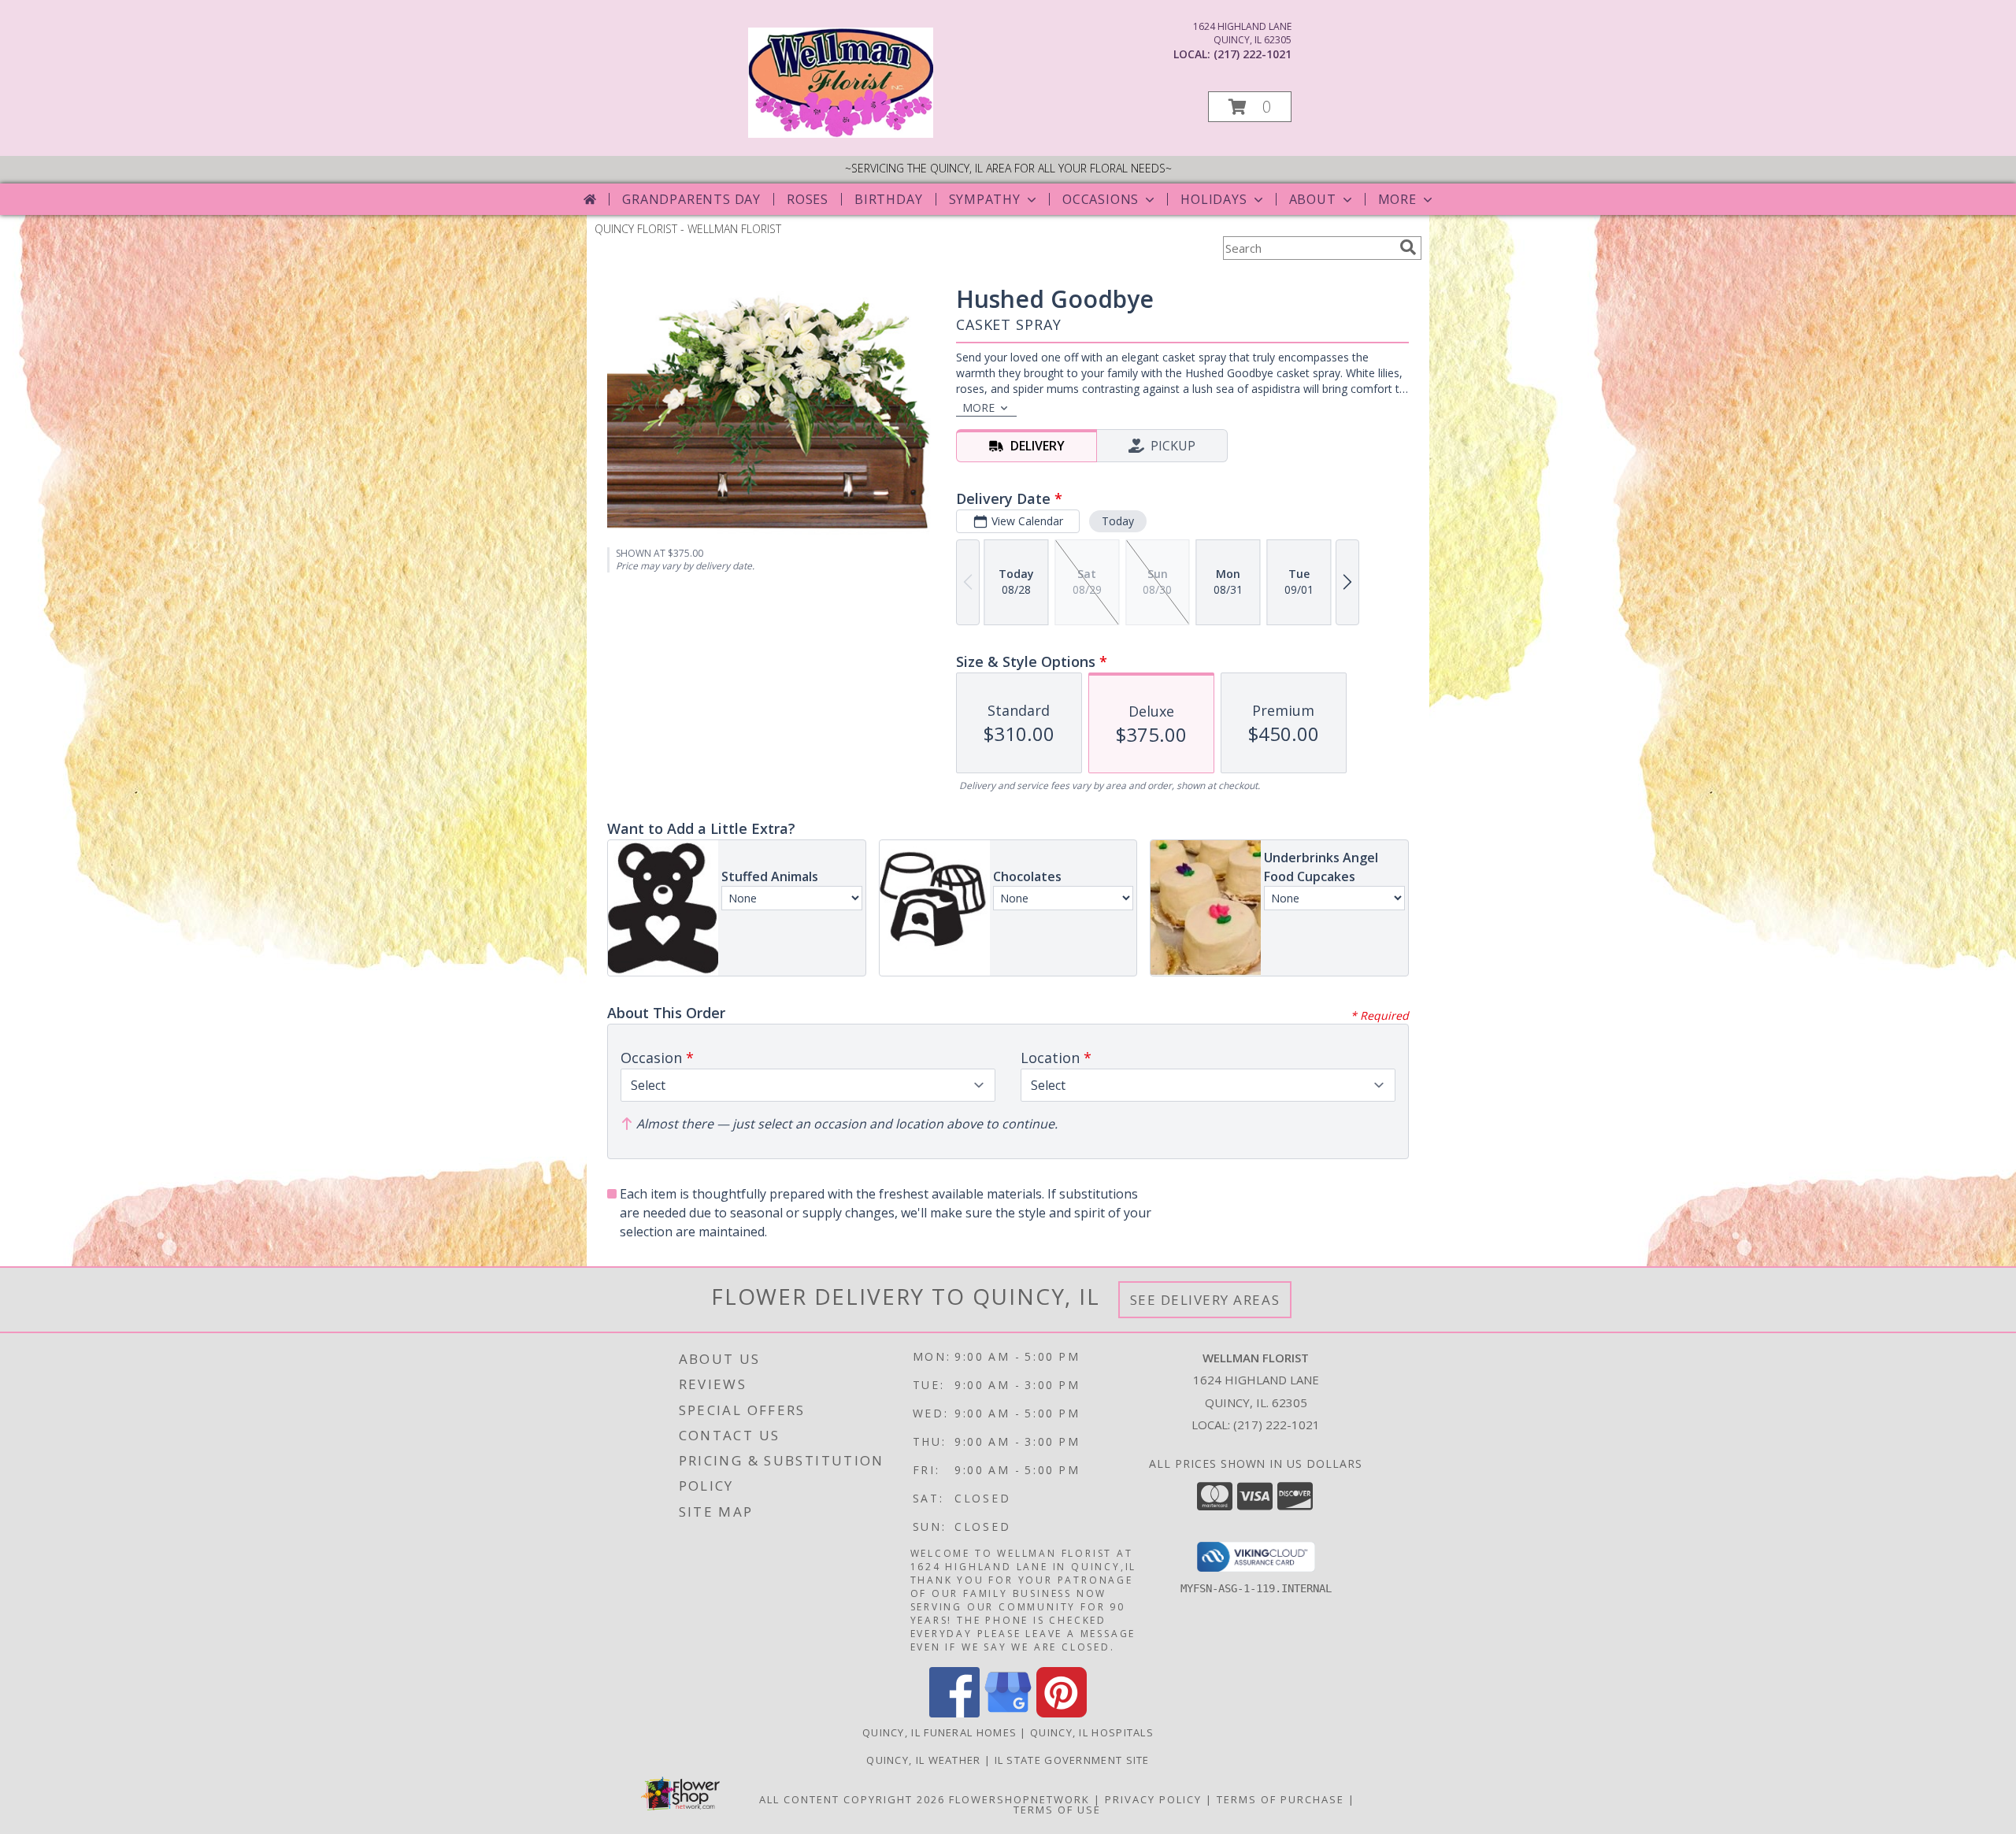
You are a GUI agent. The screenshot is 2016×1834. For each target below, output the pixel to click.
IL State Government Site (1072, 1760)
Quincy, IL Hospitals (1092, 1732)
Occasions (1101, 199)
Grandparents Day (691, 199)
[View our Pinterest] (1062, 1713)
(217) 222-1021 (1253, 54)
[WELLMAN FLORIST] (841, 133)
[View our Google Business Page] (1008, 1713)
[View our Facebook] (954, 1713)
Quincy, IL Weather (923, 1760)
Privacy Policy (1153, 1799)
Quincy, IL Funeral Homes (939, 1732)
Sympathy (985, 199)
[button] (1250, 107)
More (1397, 199)
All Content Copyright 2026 (852, 1799)
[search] (1408, 247)
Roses (808, 199)
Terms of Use (1057, 1810)
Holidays (1214, 199)
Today (1118, 521)
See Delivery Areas (1205, 1300)
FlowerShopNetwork (1019, 1799)
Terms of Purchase (1280, 1799)
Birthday (888, 199)
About (1313, 199)
